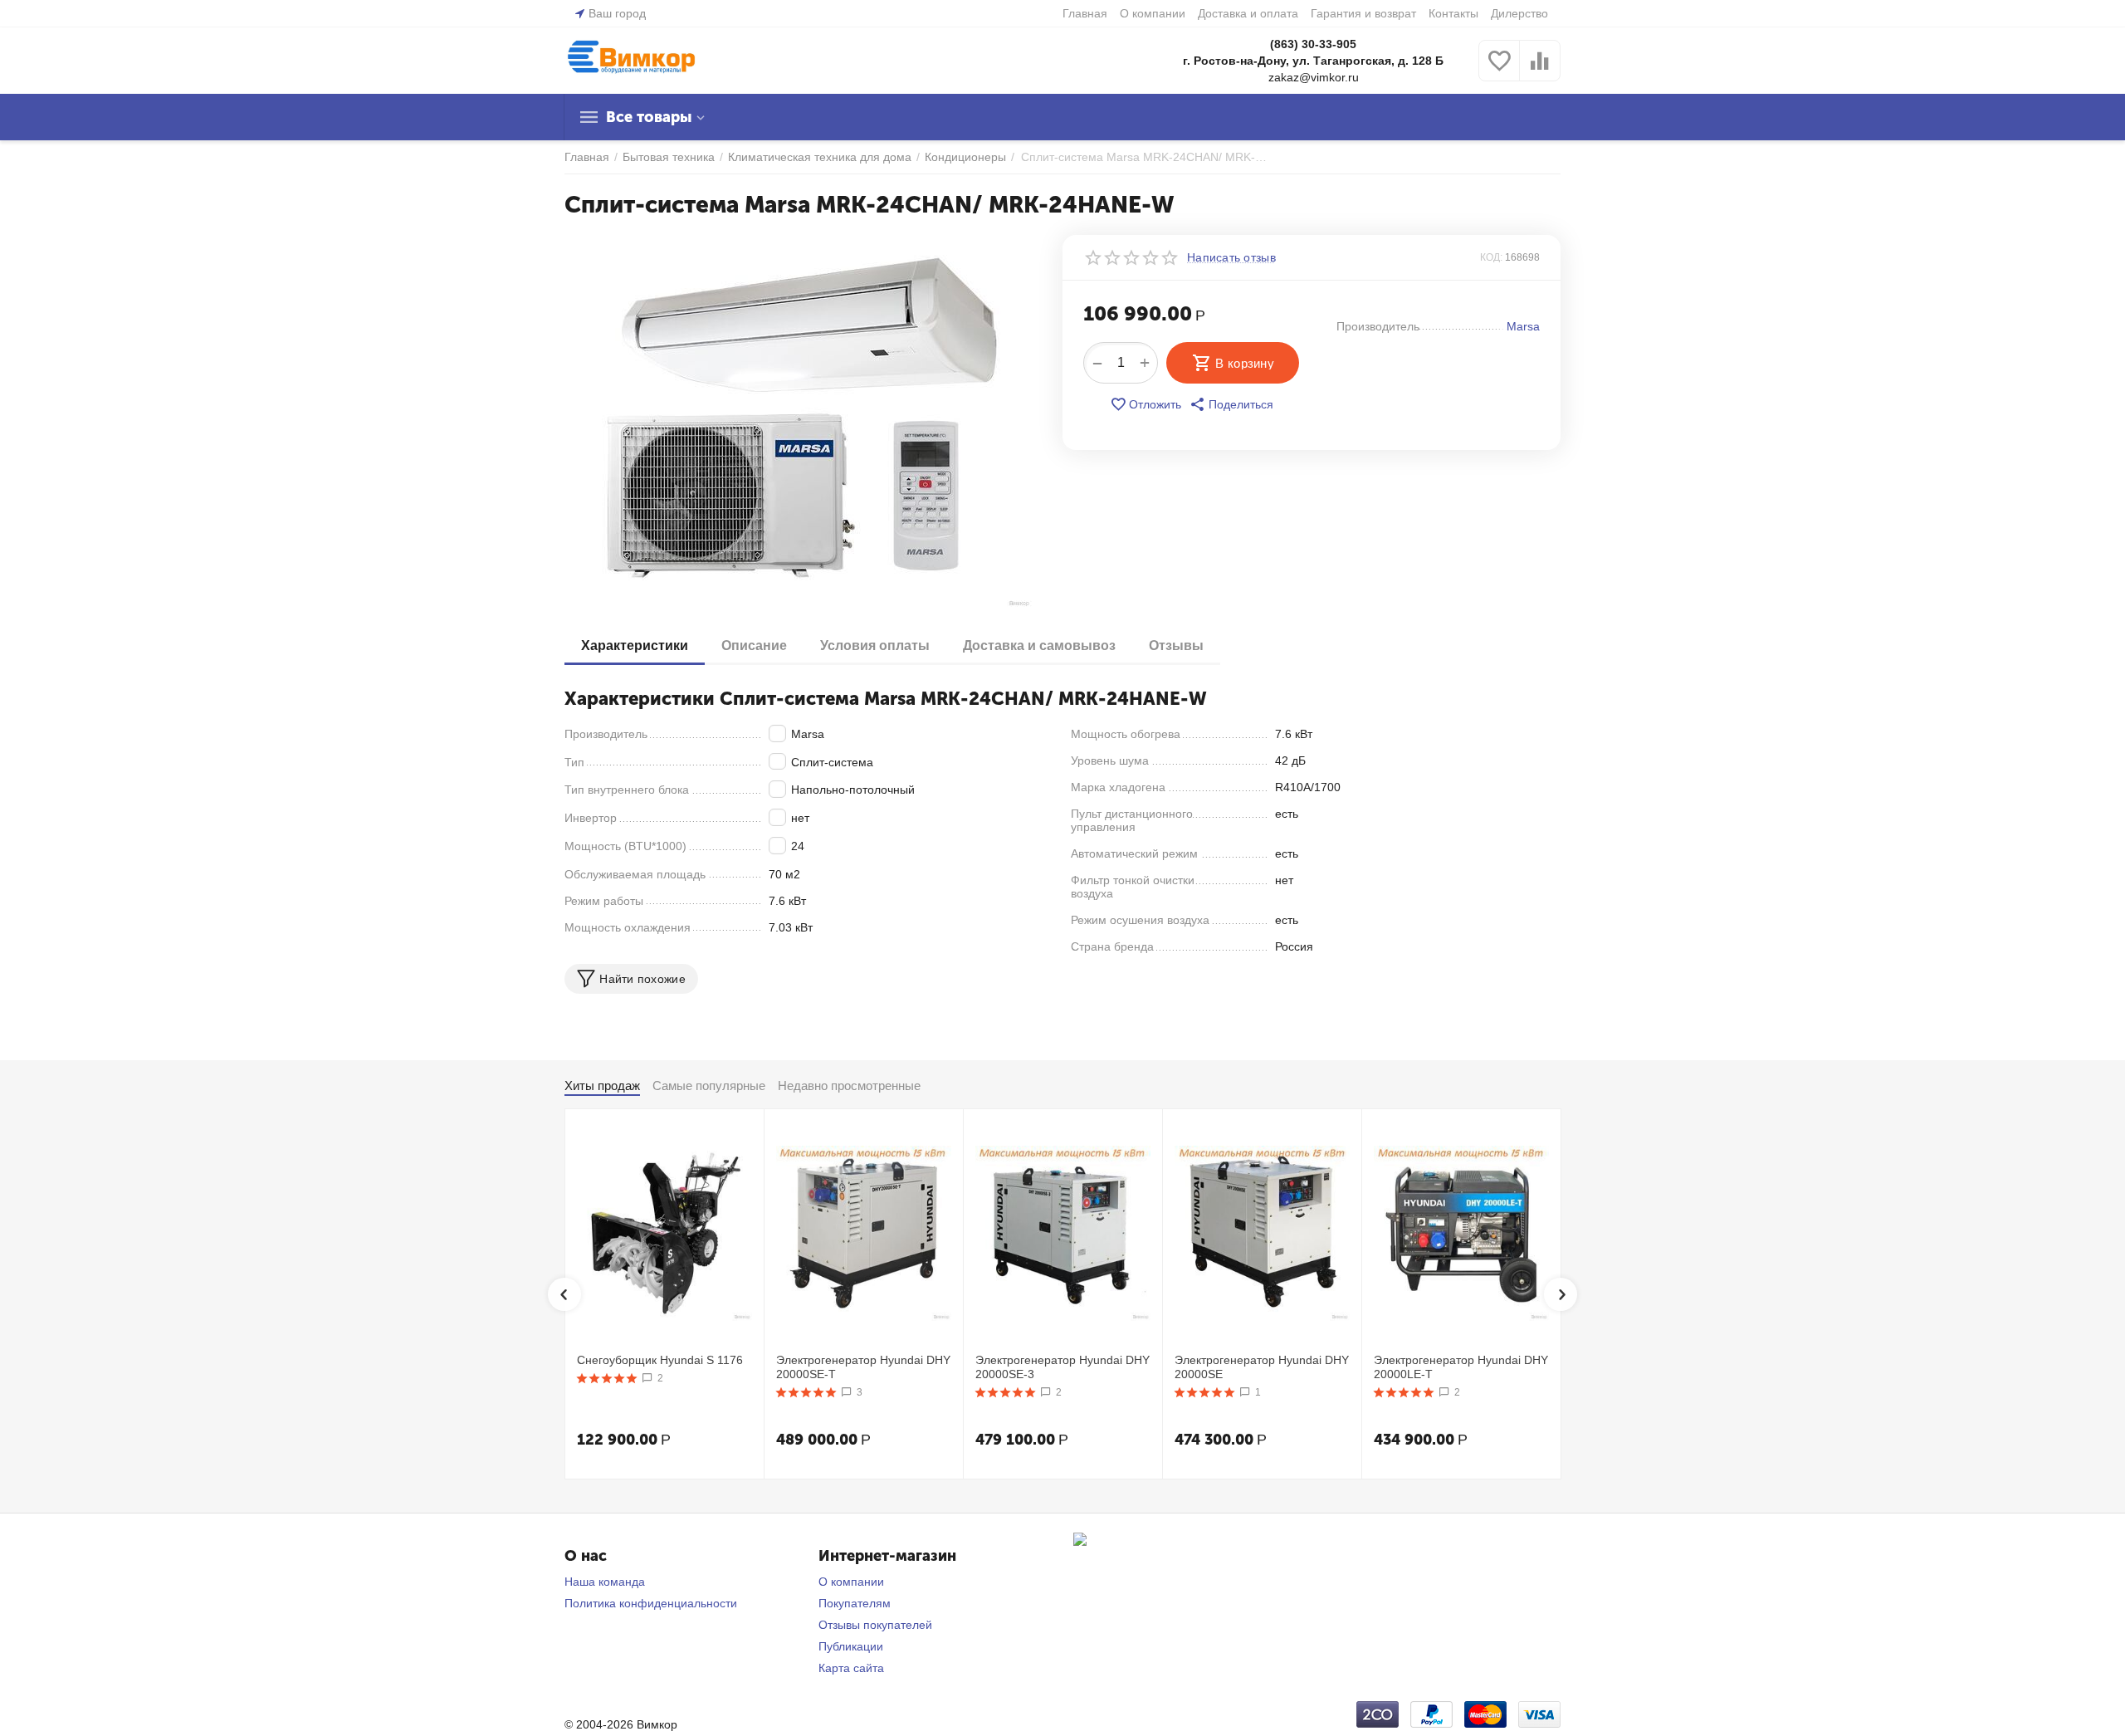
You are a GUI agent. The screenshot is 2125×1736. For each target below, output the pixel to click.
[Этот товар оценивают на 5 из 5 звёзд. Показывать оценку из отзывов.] (607, 1378)
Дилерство (1519, 13)
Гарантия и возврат (1363, 13)
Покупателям (855, 1603)
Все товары (649, 117)
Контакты (1453, 13)
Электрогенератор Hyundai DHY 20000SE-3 (1062, 1367)
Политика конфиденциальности (651, 1603)
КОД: (1491, 257)
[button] (1231, 404)
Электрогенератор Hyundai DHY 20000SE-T (863, 1367)
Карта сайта (851, 1668)
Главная (1085, 13)
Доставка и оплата (1248, 13)
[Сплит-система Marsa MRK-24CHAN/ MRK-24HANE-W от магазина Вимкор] (803, 422)
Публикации (851, 1646)
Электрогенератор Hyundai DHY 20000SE (1262, 1367)
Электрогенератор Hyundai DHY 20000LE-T (1461, 1367)
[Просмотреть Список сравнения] (1540, 70)
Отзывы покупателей (875, 1625)
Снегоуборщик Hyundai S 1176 (660, 1360)
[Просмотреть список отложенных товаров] (1499, 70)
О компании (1153, 13)
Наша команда (605, 1582)
